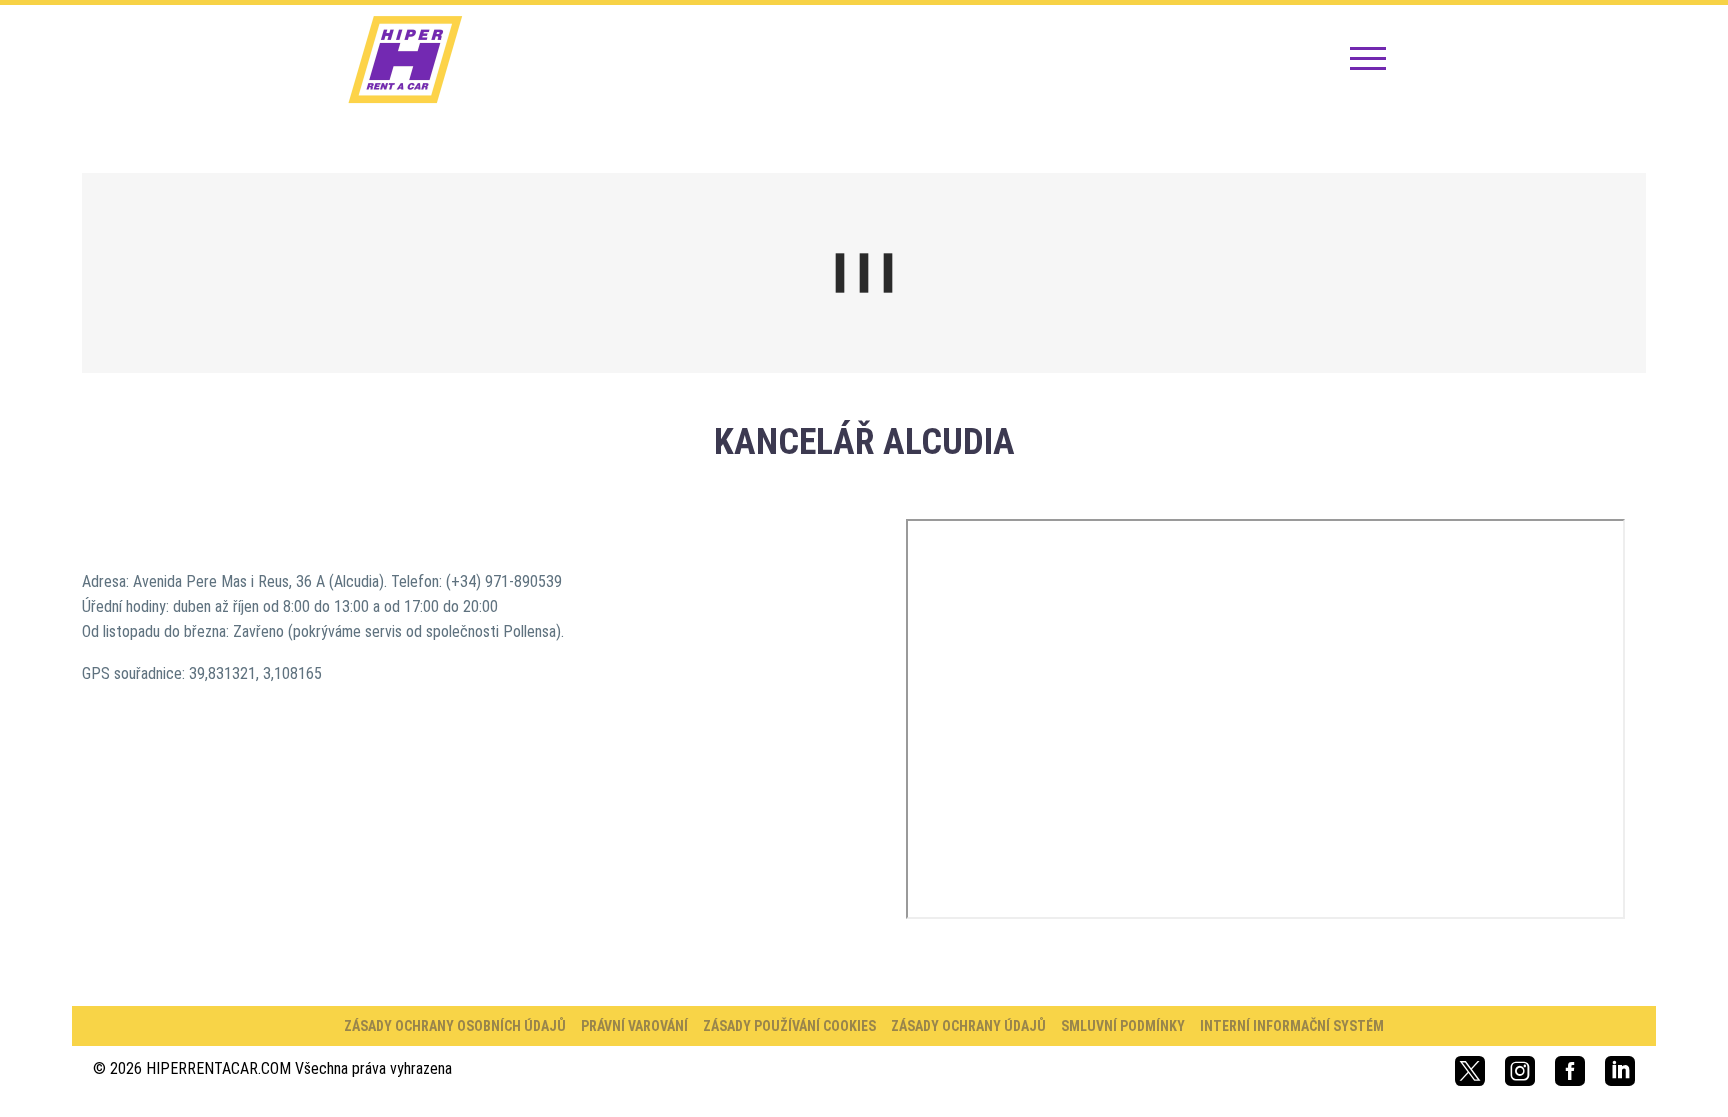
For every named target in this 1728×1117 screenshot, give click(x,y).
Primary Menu (1368, 60)
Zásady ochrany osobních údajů (455, 1026)
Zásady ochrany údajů (968, 1026)
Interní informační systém (1292, 1026)
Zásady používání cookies (789, 1026)
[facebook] (1570, 1071)
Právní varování (634, 1026)
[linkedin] (1620, 1071)
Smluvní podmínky (1123, 1026)
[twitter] (1470, 1071)
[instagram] (1520, 1071)
